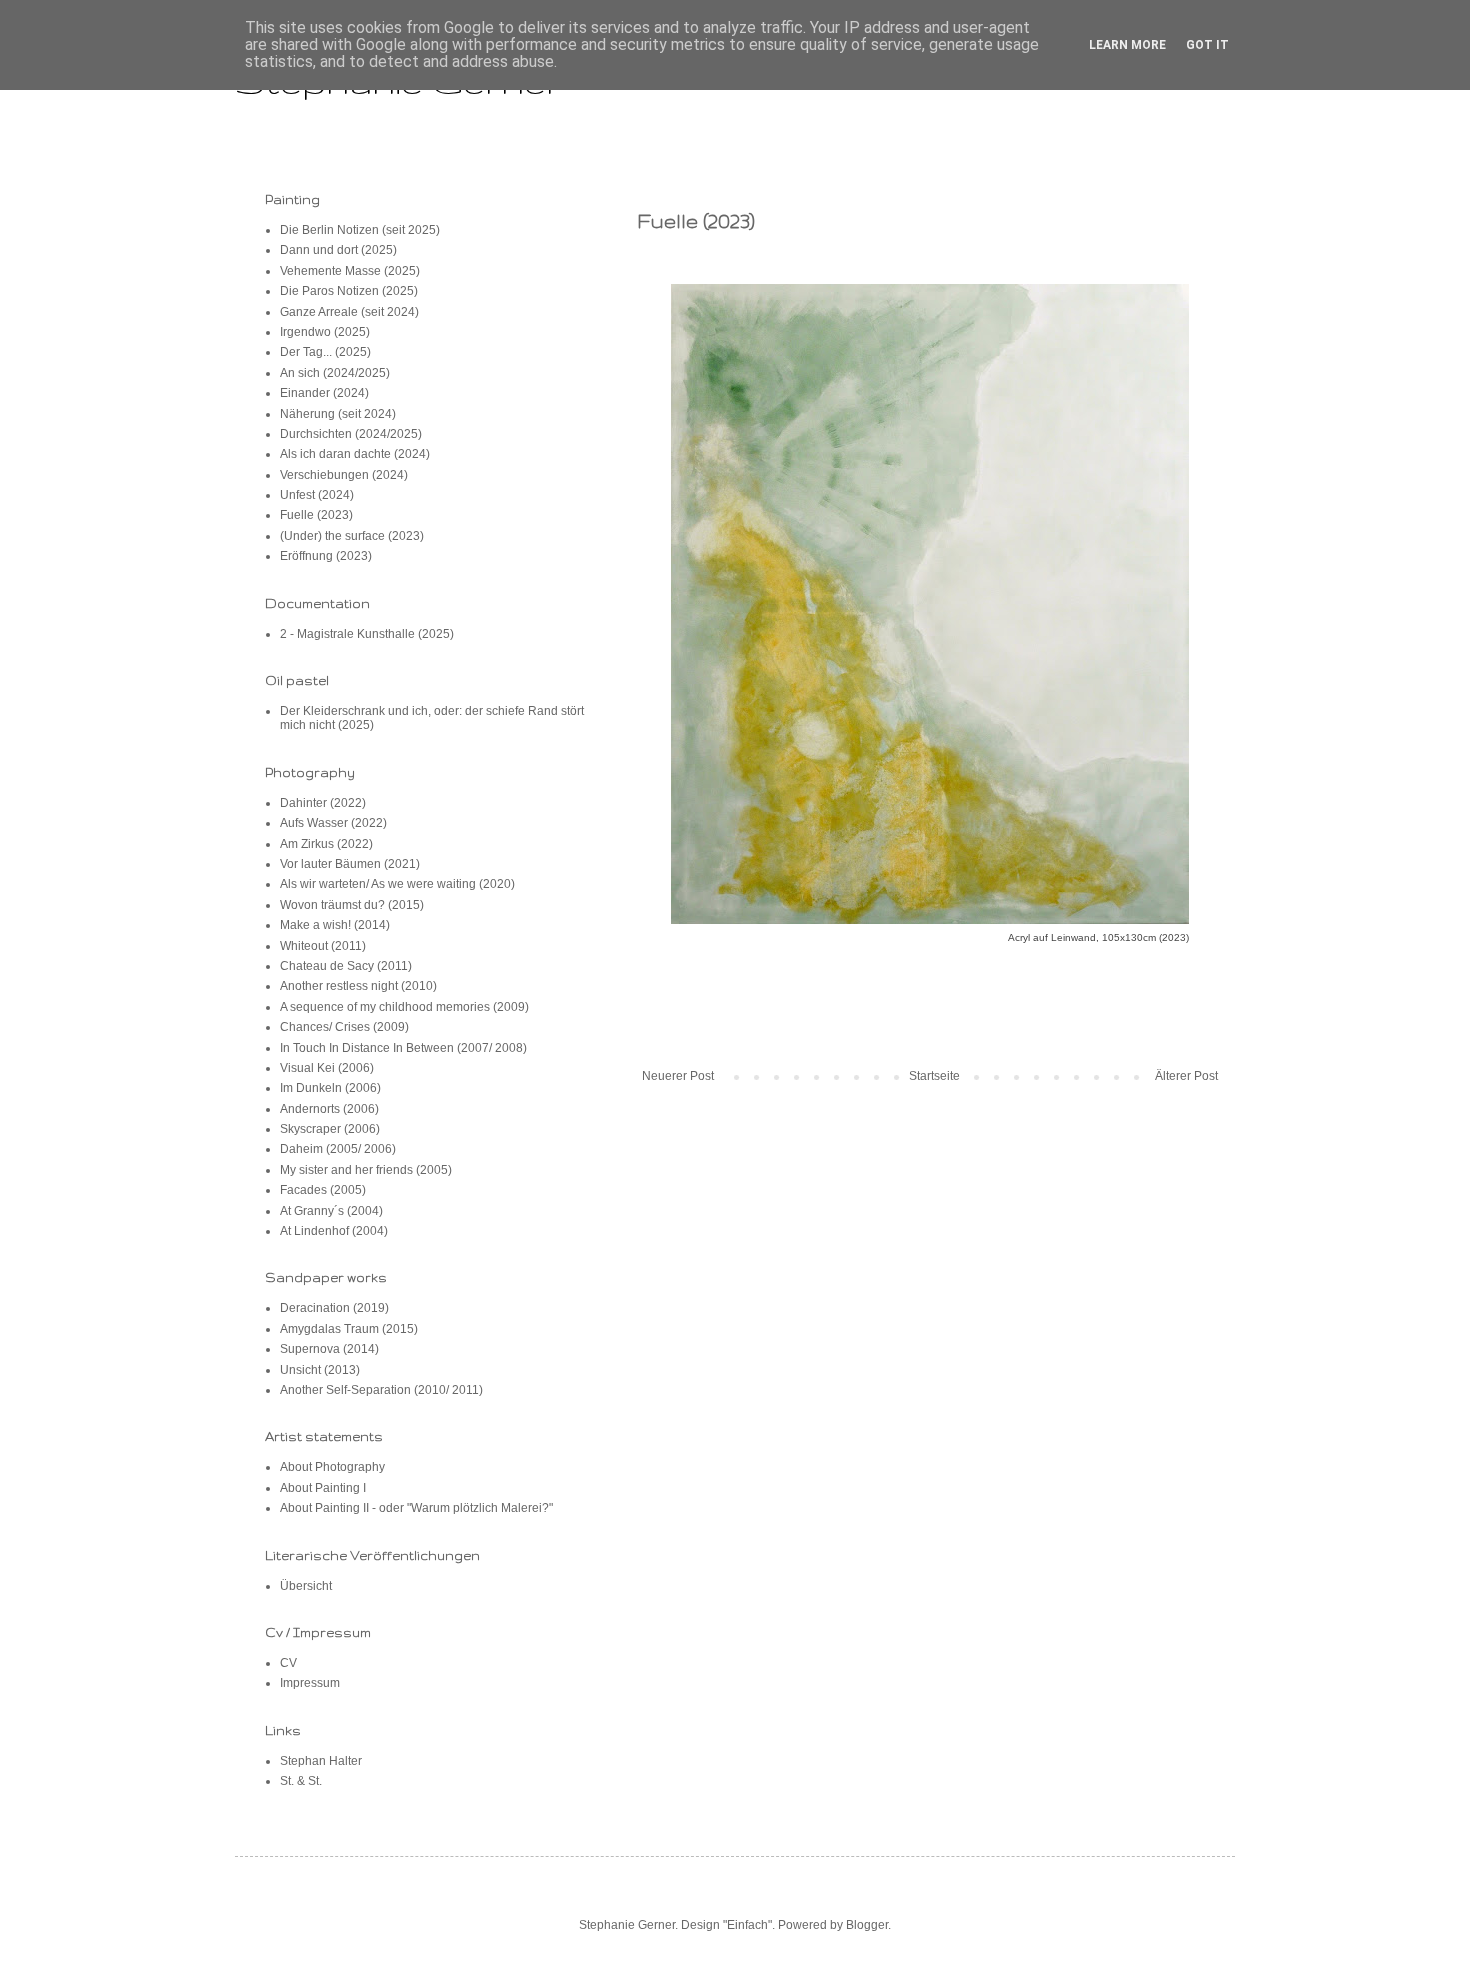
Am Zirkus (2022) (326, 844)
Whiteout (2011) (323, 946)
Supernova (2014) (329, 1349)
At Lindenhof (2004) (334, 1231)
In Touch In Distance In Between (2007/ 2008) (403, 1048)
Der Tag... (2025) (325, 352)
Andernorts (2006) (329, 1109)
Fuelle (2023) (316, 515)
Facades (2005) (323, 1190)
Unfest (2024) (317, 495)
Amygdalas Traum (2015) (349, 1329)
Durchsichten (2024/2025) (351, 434)
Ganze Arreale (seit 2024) (349, 312)
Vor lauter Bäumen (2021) (350, 864)
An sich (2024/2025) (335, 373)
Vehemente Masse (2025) (350, 271)
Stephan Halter (321, 1761)
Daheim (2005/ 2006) (338, 1149)
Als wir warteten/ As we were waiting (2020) (397, 884)
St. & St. (301, 1781)
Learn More (1127, 45)
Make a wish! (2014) (335, 925)
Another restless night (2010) (358, 986)
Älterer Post (1186, 1076)
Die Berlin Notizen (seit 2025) (360, 230)
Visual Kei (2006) (327, 1068)
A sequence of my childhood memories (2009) (404, 1007)
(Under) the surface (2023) (352, 536)
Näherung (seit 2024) (338, 414)
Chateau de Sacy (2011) (346, 966)
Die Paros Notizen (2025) (349, 291)
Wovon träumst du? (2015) (352, 905)
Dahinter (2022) (323, 803)
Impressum (310, 1683)
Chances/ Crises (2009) (344, 1027)
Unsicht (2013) (320, 1370)
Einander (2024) (324, 393)
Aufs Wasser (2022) (333, 823)
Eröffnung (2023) (326, 556)
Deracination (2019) (334, 1308)
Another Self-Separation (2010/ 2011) (381, 1390)
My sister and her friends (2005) (366, 1170)
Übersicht (306, 1586)
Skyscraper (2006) (330, 1129)
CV (288, 1663)
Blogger (867, 1925)
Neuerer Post (678, 1076)
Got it (1207, 45)
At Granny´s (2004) (331, 1211)
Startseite (934, 1076)
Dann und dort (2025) (338, 250)
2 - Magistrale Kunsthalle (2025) (367, 634)
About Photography (332, 1467)
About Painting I (323, 1488)
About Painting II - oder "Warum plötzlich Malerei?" (416, 1508)
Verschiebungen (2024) (344, 475)
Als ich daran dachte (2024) (355, 454)
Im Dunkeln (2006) (330, 1088)
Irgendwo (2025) (325, 332)
